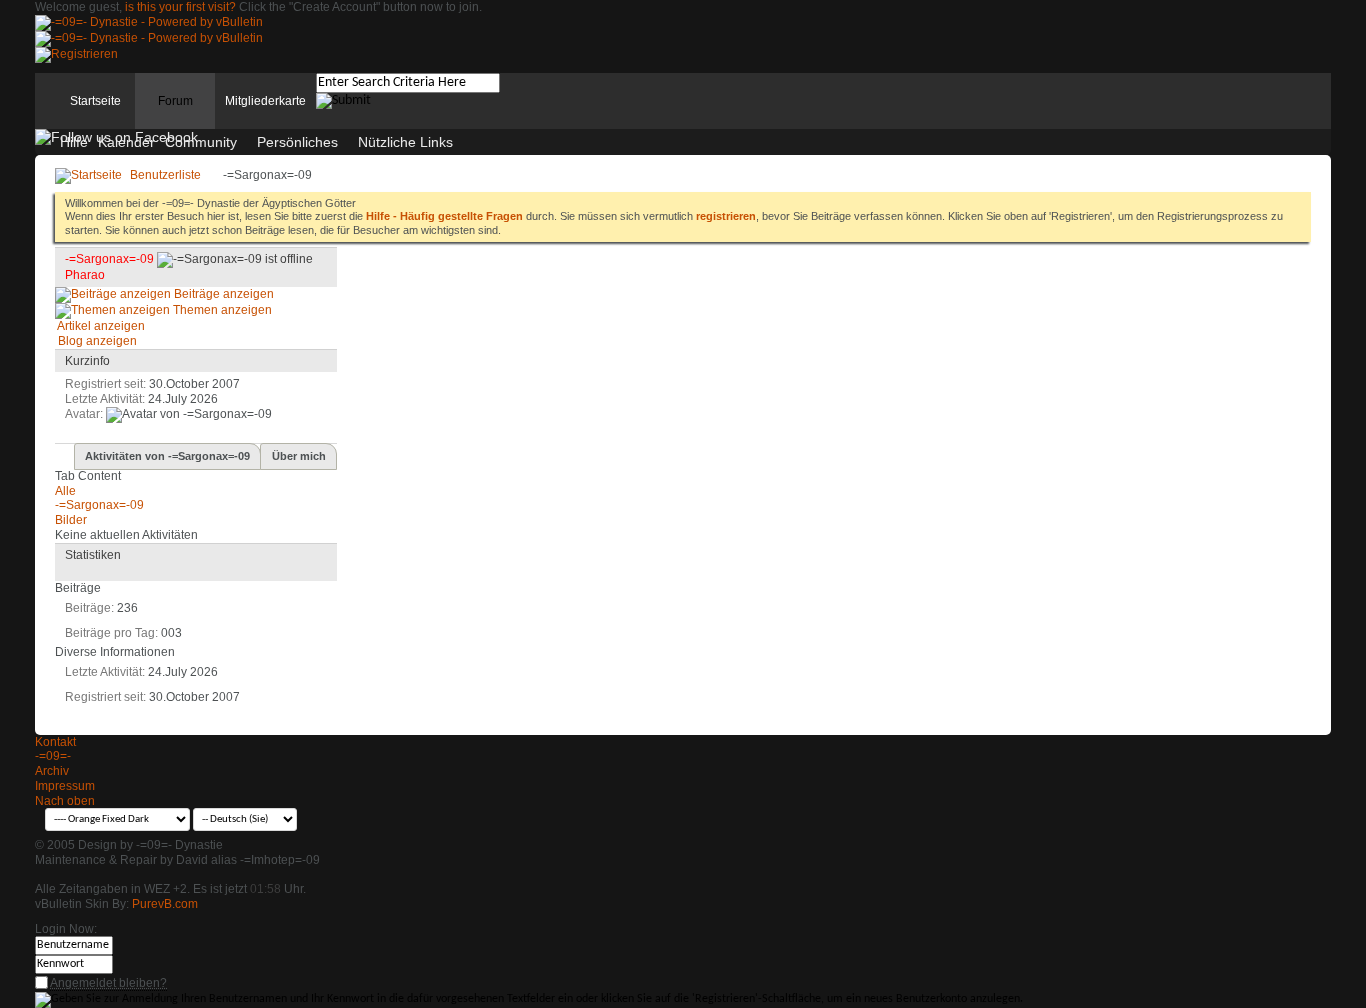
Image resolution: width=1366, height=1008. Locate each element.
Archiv (52, 771)
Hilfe (74, 142)
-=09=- (53, 756)
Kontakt (55, 742)
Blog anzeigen (96, 341)
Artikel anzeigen (100, 326)
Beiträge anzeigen (222, 294)
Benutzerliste (165, 175)
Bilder (71, 520)
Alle (65, 491)
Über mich (299, 456)
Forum (175, 101)
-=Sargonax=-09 (99, 505)
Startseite (95, 101)
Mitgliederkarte (265, 101)
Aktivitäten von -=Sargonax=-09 (167, 456)
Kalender (126, 142)
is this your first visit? (180, 7)
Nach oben (65, 801)
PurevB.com (165, 904)
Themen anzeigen (221, 310)
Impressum (65, 786)
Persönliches (297, 142)
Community (201, 142)
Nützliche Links (405, 142)
